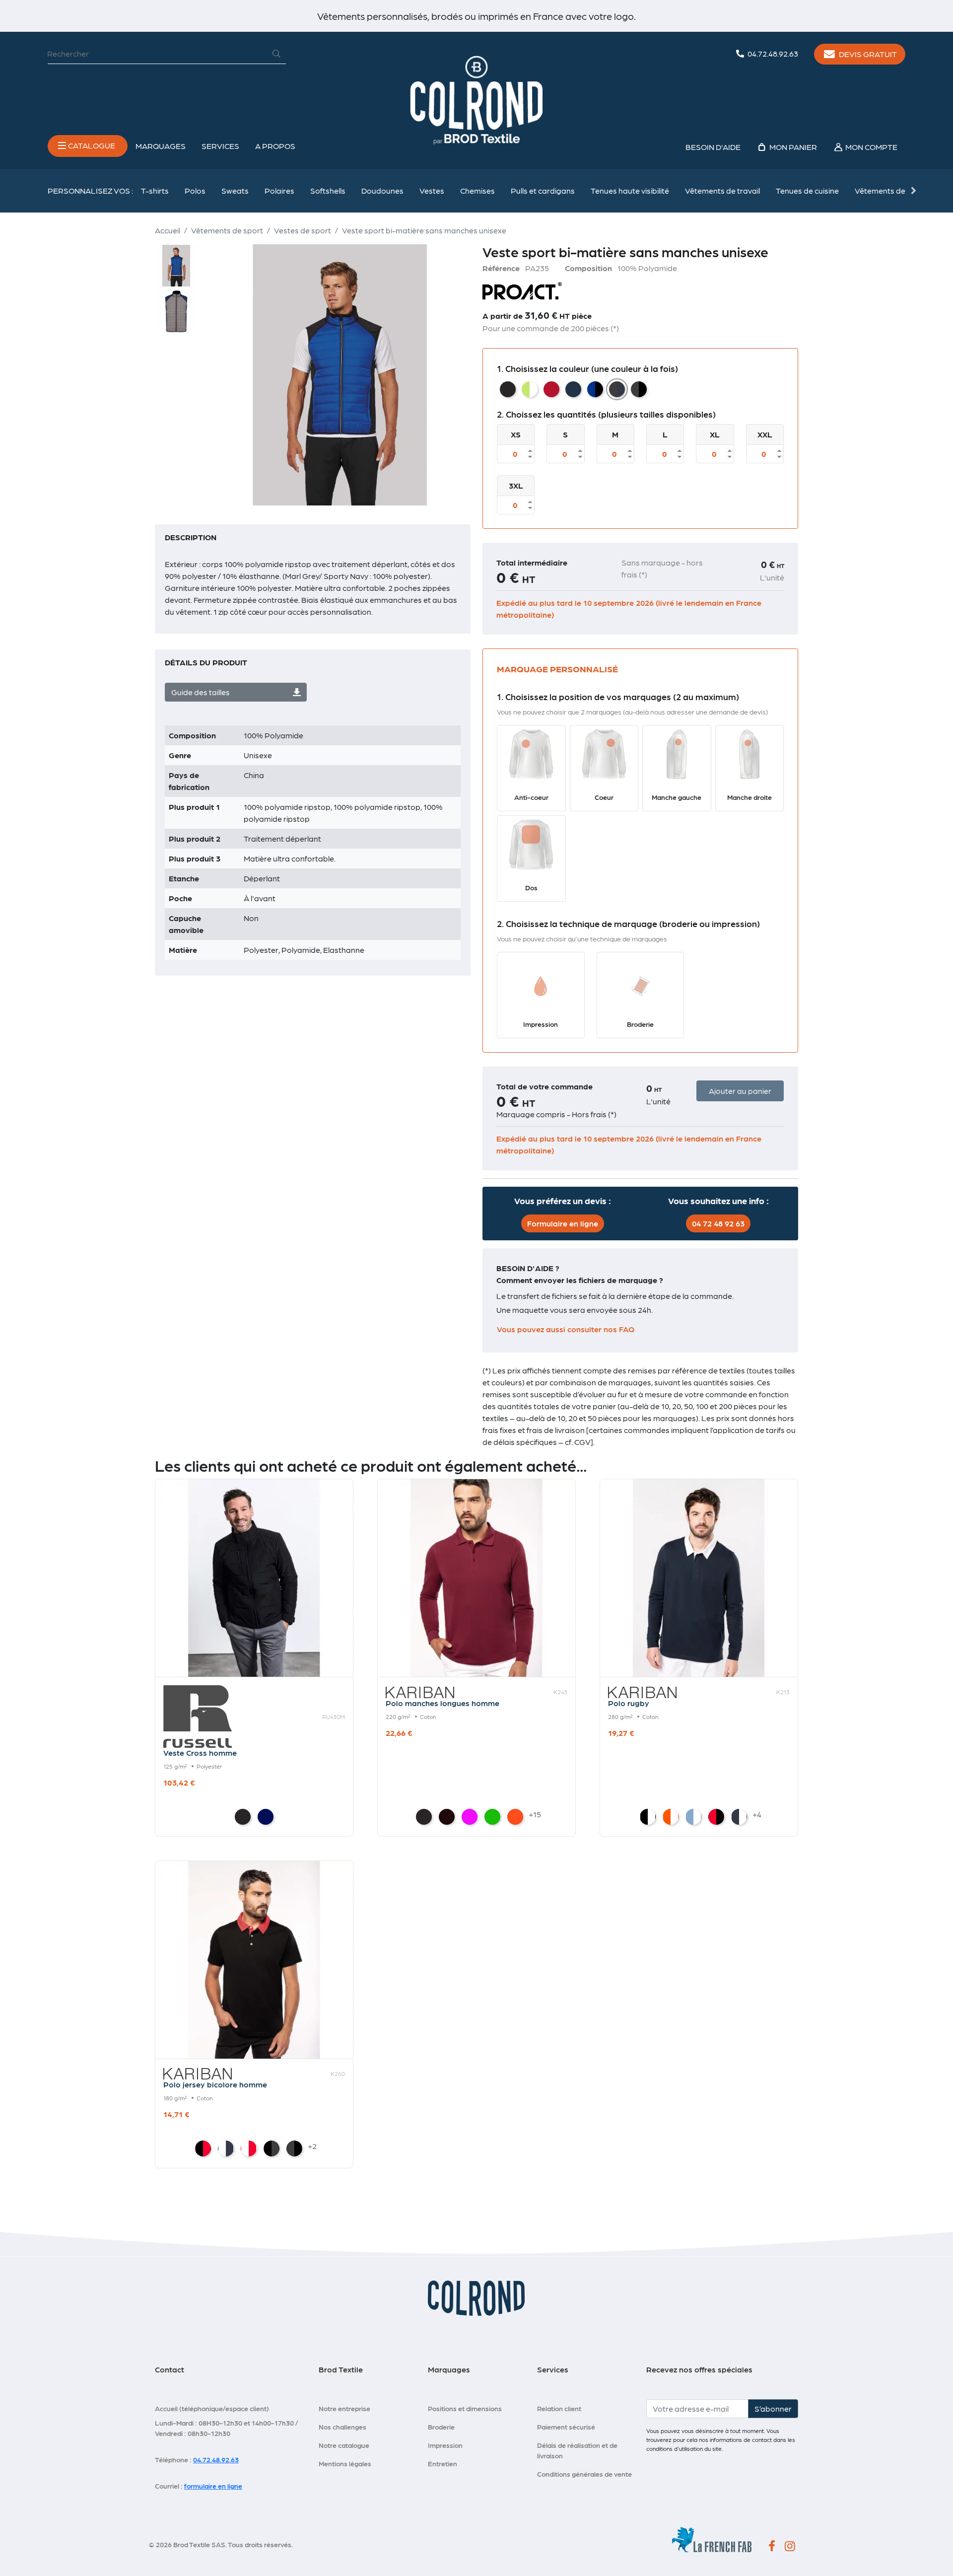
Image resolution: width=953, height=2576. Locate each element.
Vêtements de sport (891, 190)
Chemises (477, 190)
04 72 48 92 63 (718, 1223)
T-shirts (155, 190)
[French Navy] (266, 1817)
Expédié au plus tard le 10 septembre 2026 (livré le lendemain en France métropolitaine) (629, 608)
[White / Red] (249, 2148)
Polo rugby (629, 1703)
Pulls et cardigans (543, 190)
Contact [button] (170, 2369)
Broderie (441, 2427)
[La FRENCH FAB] (712, 2538)
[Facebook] (772, 2547)
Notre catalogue (344, 2445)
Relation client (559, 2408)
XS (516, 434)
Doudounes (382, 190)
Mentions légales (345, 2463)
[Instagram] (790, 2547)
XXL (765, 434)
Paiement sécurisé (566, 2427)
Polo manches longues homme (442, 1703)
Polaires (279, 190)
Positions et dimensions (465, 2408)
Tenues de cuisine (807, 190)
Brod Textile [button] (341, 2369)
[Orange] (515, 1817)
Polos (195, 190)
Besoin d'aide (713, 147)
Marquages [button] (161, 146)
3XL (516, 485)
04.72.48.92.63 (216, 2459)
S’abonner (773, 2408)
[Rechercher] (276, 54)
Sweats (235, 190)
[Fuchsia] (470, 1817)
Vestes (432, 190)
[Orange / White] (671, 1817)
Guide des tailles (201, 692)
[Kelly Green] (492, 1817)
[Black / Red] (203, 2148)
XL (715, 434)
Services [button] (220, 146)
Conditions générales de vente (584, 2474)
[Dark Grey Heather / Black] (294, 2148)
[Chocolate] (447, 1817)
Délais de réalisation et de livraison (577, 2450)
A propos (275, 146)
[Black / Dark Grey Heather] (272, 2148)
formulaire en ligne (213, 2486)
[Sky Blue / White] (693, 1817)
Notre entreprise (344, 2408)
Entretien (442, 2463)
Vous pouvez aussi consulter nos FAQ (566, 1329)
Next (913, 191)
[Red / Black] (716, 1817)
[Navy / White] (739, 1817)
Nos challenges (342, 2427)
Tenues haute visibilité (630, 190)
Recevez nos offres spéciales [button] (699, 2369)
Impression (445, 2445)
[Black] (243, 1817)
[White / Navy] (226, 2148)
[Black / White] (648, 1817)
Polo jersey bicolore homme (215, 2084)
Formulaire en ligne (563, 1223)
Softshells (328, 190)
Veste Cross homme (200, 1753)
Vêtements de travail (722, 190)
